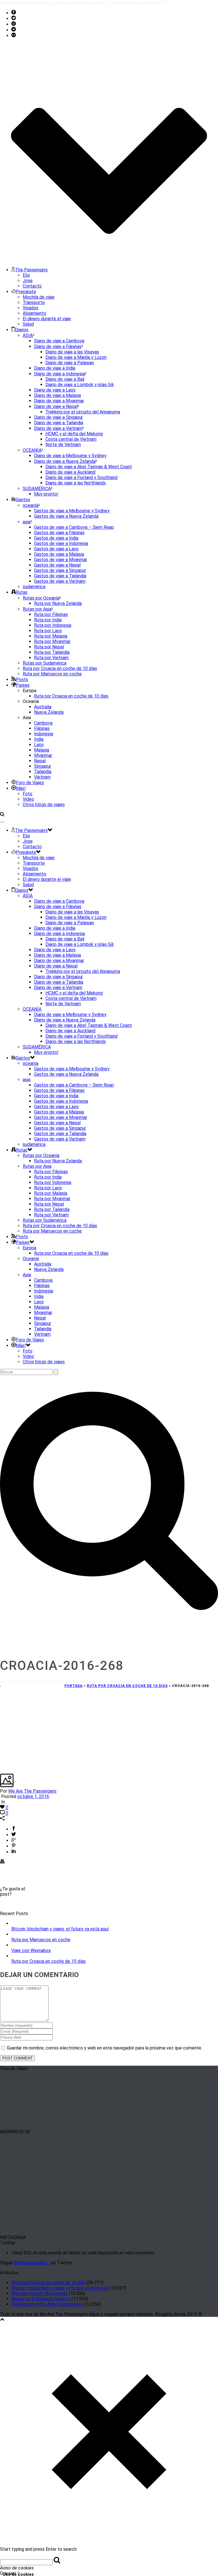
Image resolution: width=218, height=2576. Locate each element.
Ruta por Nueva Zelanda (58, 603)
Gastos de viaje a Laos (56, 549)
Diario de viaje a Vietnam (58, 428)
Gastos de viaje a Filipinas (59, 533)
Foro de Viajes (30, 783)
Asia (27, 1275)
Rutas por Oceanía (41, 598)
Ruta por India (48, 620)
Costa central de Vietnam (71, 439)
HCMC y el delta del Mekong (74, 434)
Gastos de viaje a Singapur (60, 570)
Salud (28, 324)
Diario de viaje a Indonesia (59, 374)
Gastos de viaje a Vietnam (60, 581)
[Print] (2, 1862)
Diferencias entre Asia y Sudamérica (47, 2304)
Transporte (34, 302)
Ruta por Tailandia (52, 652)
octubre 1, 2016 (33, 1796)
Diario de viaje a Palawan (70, 363)
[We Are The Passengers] (2, 820)
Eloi (26, 275)
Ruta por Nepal (49, 647)
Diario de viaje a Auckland (70, 472)
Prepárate (26, 292)
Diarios (22, 330)
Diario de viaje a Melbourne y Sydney (70, 456)
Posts (22, 680)
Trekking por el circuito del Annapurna (83, 412)
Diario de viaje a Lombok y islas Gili (79, 385)
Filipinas (42, 728)
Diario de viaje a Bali (65, 379)
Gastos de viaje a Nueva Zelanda (66, 516)
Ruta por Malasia (51, 636)
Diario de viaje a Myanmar (59, 401)
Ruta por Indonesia (53, 625)
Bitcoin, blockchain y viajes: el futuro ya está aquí (60, 1929)
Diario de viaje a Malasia (57, 395)
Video (28, 799)
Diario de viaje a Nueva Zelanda (65, 461)
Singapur (43, 766)
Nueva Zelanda (49, 712)
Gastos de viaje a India (56, 538)
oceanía (31, 505)
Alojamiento (34, 313)
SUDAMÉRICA (37, 489)
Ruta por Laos (48, 631)
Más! (21, 788)
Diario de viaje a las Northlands (76, 483)
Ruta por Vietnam (51, 658)
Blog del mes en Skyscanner (39, 2293)
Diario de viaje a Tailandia (59, 423)
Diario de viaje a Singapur (58, 417)
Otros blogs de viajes (44, 805)
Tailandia (43, 772)
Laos (39, 745)
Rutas (22, 592)
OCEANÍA (32, 450)
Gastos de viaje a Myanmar (61, 560)
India (39, 739)
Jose (28, 281)
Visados (31, 308)
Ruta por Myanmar (52, 641)
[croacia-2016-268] (1, 1685)
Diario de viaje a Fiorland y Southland (81, 477)
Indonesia (44, 734)
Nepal (40, 761)
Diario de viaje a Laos (55, 390)
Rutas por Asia (37, 609)
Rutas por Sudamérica (45, 663)
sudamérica (34, 587)
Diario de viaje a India (55, 368)
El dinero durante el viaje (47, 319)
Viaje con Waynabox (31, 1950)
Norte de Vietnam (63, 445)
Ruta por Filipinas (51, 614)
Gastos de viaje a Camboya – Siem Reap (74, 527)
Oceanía (31, 1259)
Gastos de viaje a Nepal (57, 565)
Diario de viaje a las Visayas (72, 352)
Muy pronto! (46, 494)
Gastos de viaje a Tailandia (60, 576)
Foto (28, 794)
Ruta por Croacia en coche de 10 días (60, 668)
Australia (43, 707)
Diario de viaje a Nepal (56, 406)
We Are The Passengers (32, 1791)
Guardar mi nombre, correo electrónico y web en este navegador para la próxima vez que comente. (104, 2048)
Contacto (32, 286)
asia (27, 522)
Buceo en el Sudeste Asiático (41, 2299)
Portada (74, 1686)
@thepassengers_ (32, 2263)
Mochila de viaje (39, 297)
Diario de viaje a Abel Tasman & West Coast (89, 467)
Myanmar (43, 755)
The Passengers (31, 270)
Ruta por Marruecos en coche (52, 674)
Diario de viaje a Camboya (59, 341)
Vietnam (42, 777)
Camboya (43, 723)
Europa (30, 1248)
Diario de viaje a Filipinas (58, 347)
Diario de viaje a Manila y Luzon (76, 357)
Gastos (23, 500)
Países (23, 685)
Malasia (42, 750)
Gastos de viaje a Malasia (59, 554)
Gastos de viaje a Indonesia (61, 543)
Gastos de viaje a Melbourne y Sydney (72, 511)
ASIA (28, 335)
